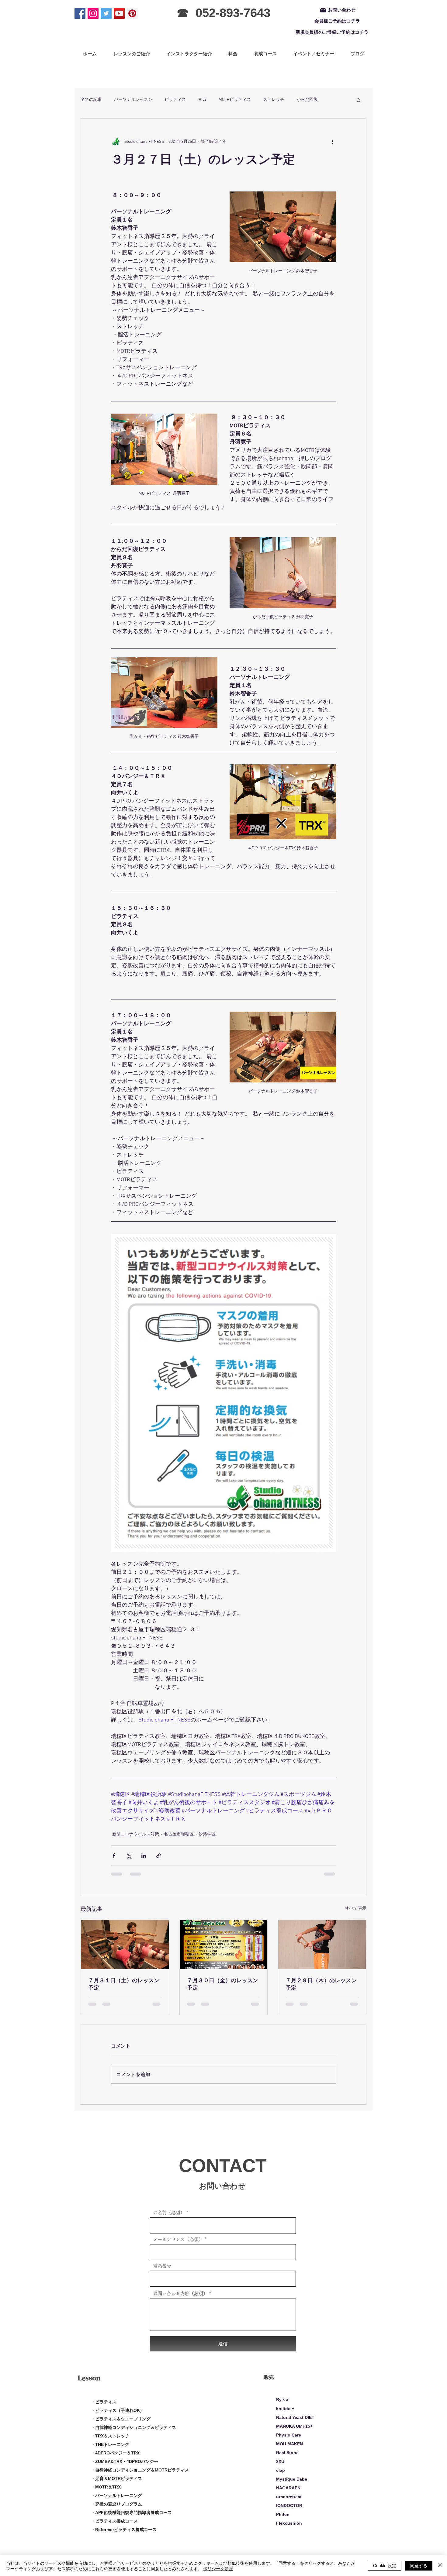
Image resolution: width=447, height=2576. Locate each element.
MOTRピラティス (235, 100)
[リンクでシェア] (159, 1856)
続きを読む (307, 100)
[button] (359, 100)
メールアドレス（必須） (178, 2245)
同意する (419, 2565)
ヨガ (202, 100)
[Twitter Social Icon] (106, 13)
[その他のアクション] (332, 142)
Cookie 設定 (385, 2565)
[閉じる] (440, 2566)
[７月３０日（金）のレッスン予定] (224, 1945)
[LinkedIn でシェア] (144, 1856)
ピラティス (175, 100)
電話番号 (162, 2272)
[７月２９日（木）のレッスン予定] (322, 1945)
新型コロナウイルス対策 (136, 1834)
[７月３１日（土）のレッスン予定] (125, 1945)
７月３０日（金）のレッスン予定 (223, 1984)
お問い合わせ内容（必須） (180, 2299)
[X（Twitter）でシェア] (129, 1856)
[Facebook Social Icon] (80, 13)
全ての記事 (91, 100)
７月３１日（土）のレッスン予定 (124, 1984)
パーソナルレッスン (133, 100)
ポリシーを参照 (218, 2568)
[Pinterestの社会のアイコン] (132, 13)
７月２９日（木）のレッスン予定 (321, 1984)
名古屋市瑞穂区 (179, 1834)
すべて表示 (356, 1909)
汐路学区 (207, 1834)
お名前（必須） (169, 2218)
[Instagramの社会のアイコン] (93, 13)
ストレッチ (274, 100)
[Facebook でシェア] (114, 1856)
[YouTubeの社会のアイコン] (119, 13)
